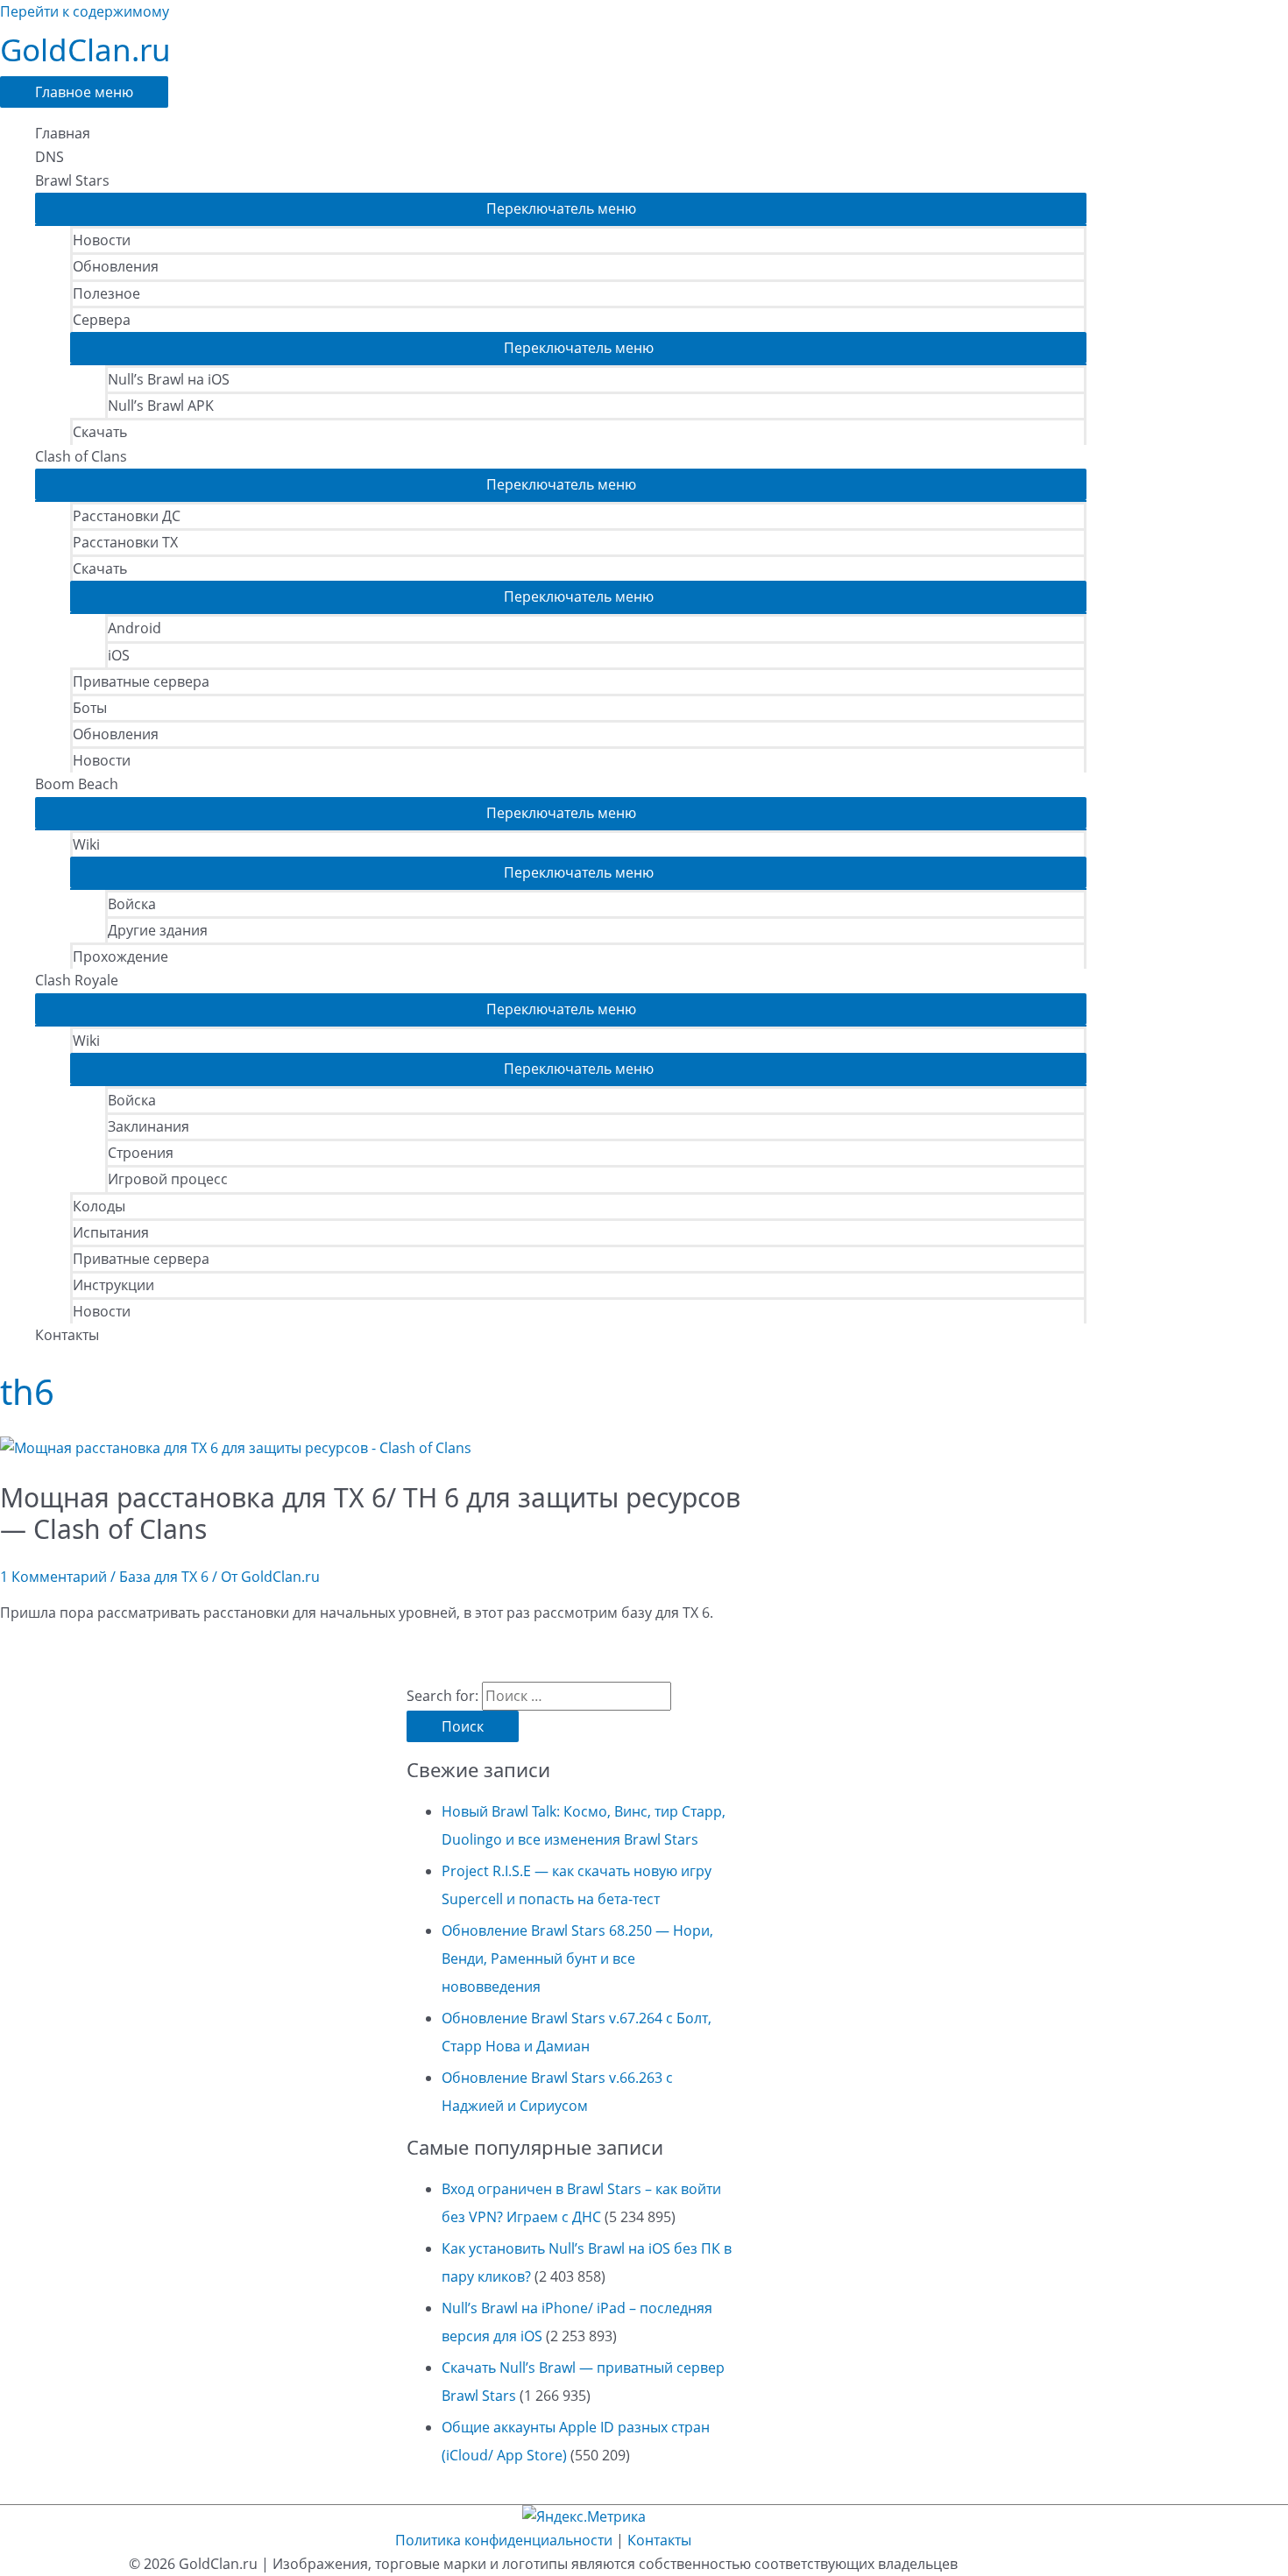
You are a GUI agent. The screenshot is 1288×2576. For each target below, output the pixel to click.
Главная (63, 133)
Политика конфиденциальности (504, 2540)
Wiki (86, 844)
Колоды (99, 1206)
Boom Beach (77, 784)
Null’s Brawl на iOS (169, 379)
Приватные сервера (141, 681)
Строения (141, 1153)
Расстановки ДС (127, 516)
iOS (119, 655)
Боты (90, 708)
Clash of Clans (81, 456)
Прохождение (120, 956)
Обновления (116, 266)
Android (134, 628)
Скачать (100, 432)
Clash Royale (77, 980)
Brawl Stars (72, 180)
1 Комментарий (53, 1577)
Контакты (67, 1335)
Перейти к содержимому (85, 11)
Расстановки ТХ (125, 542)
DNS (50, 157)
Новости (102, 240)
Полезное (106, 293)
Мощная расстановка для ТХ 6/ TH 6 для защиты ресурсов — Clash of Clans (370, 1513)
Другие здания (158, 930)
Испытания (111, 1232)
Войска (132, 904)
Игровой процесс (168, 1179)
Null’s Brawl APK (161, 406)
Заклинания (149, 1126)
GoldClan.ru (85, 49)
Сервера (102, 320)
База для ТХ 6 (164, 1577)
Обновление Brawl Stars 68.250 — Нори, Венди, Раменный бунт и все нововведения (577, 1958)
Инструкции (113, 1285)
